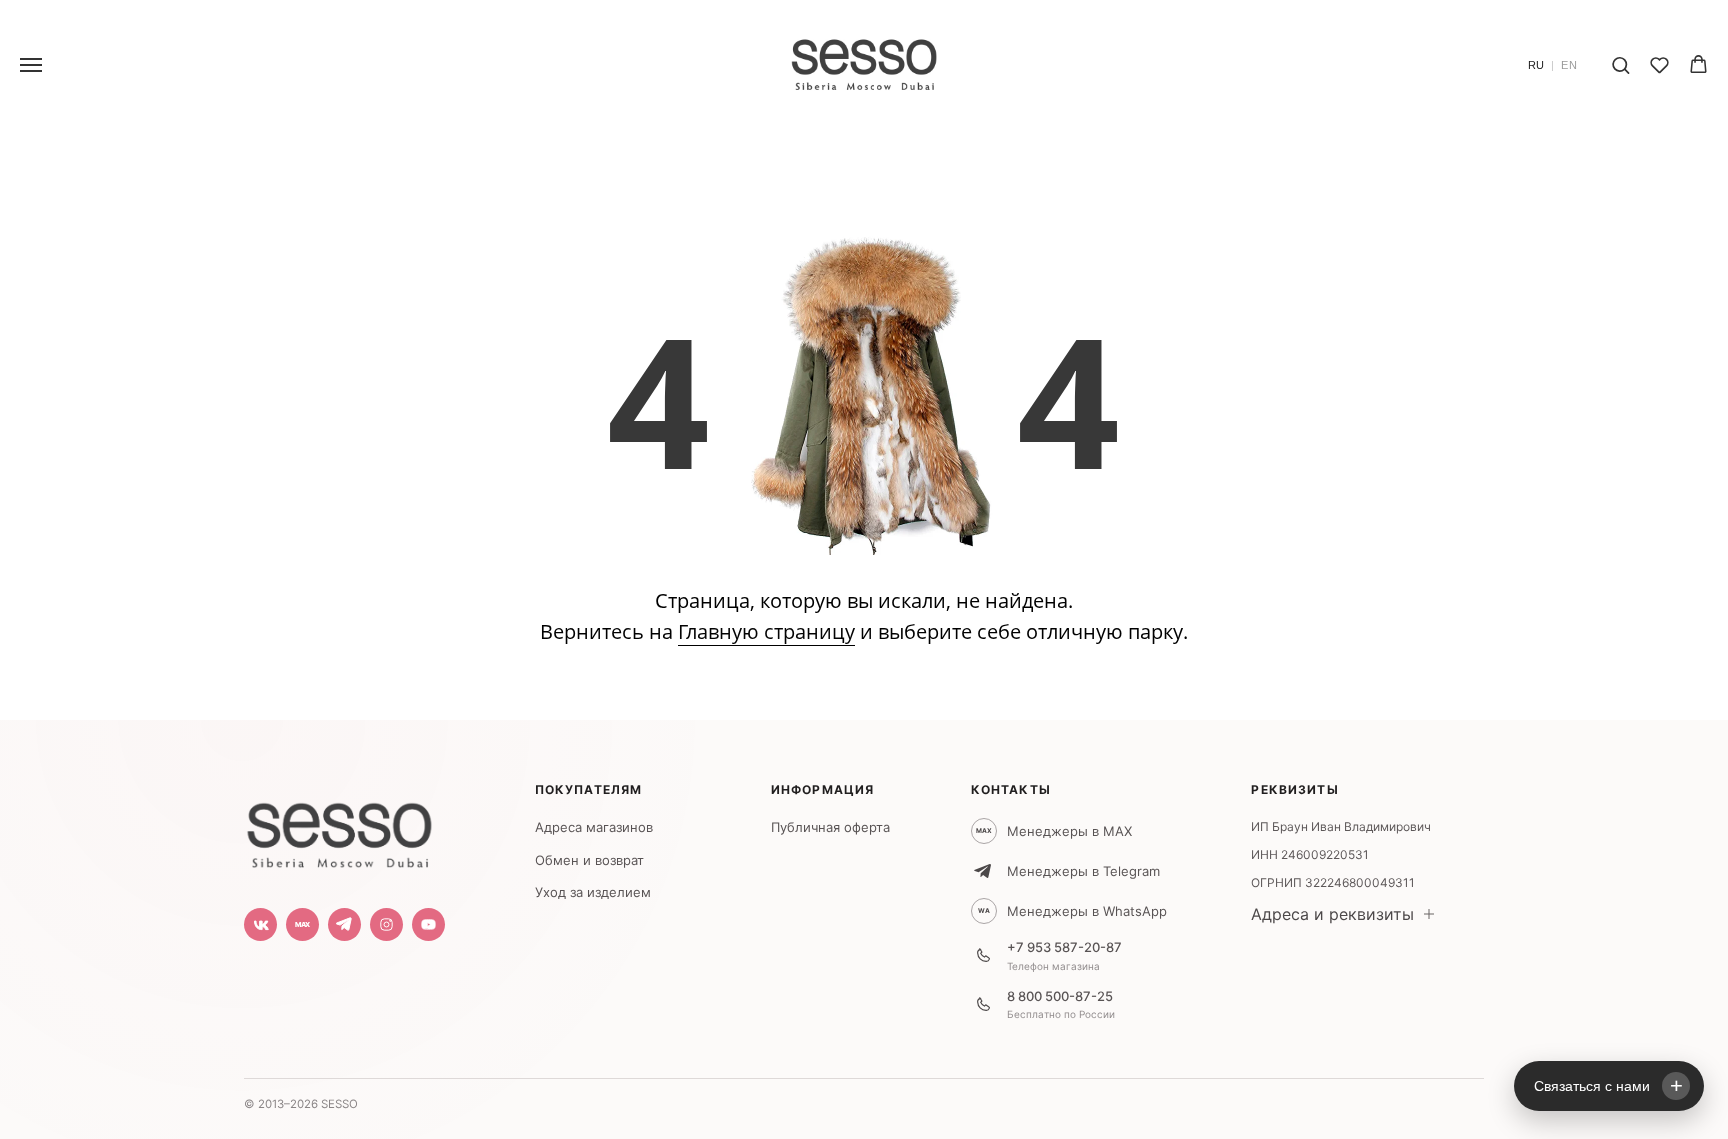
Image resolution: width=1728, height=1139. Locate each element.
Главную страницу (766, 631)
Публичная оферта (830, 827)
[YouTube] (428, 924)
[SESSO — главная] (339, 830)
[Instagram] (386, 924)
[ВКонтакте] (260, 924)
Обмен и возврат (589, 860)
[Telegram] (344, 924)
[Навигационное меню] (31, 65)
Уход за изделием (593, 892)
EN (1569, 65)
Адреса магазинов (594, 827)
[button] (1620, 64)
